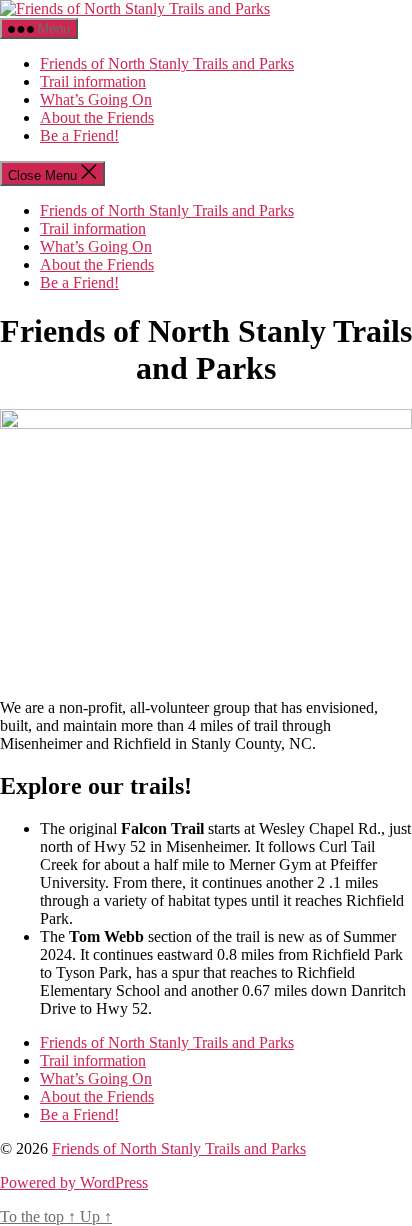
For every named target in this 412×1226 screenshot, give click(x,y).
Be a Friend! (79, 135)
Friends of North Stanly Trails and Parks (167, 63)
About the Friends (97, 117)
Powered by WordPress (74, 1182)
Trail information (93, 81)
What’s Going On (96, 99)
